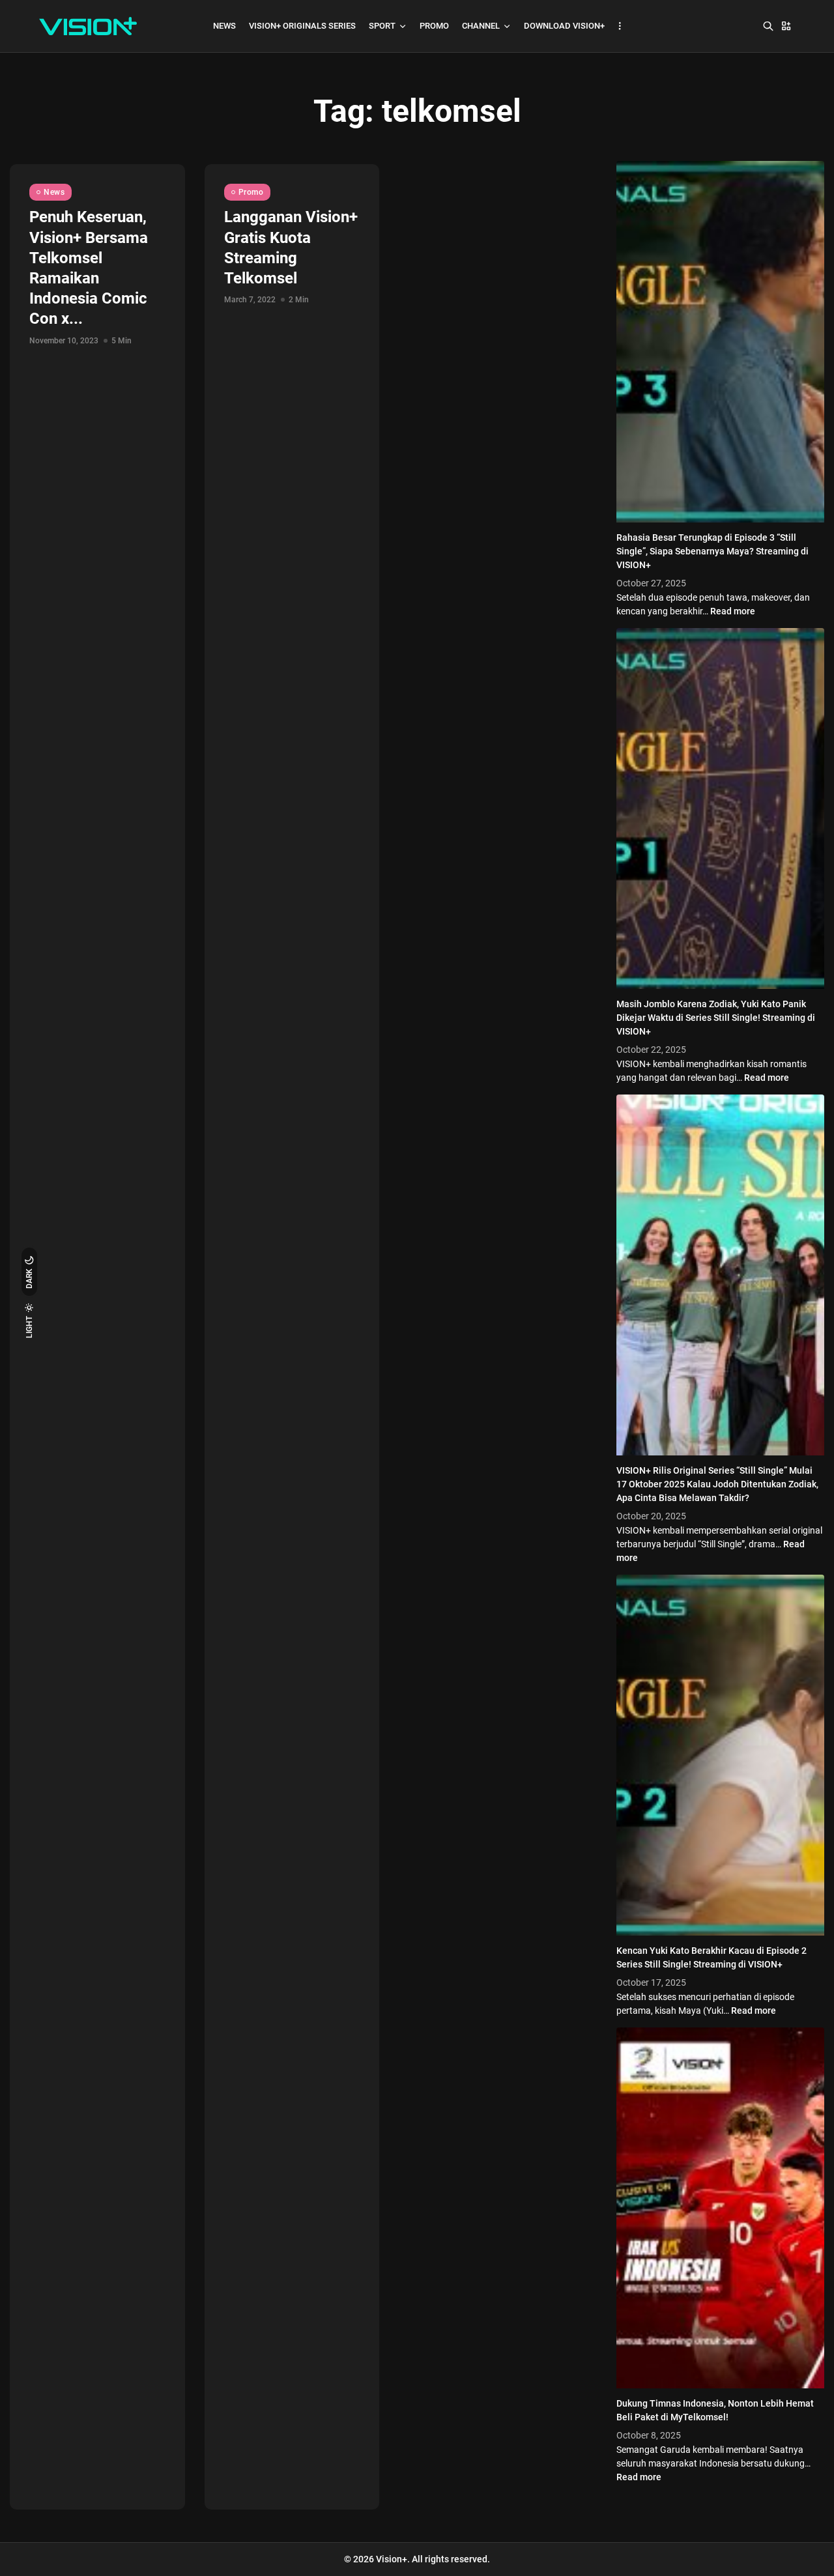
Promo (434, 26)
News (224, 26)
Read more (733, 611)
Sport (382, 26)
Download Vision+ (564, 26)
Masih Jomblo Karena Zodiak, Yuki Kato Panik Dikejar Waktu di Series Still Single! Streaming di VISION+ (716, 1018)
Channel (481, 26)
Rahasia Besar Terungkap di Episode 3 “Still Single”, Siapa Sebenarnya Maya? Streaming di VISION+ (712, 551)
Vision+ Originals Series (302, 26)
